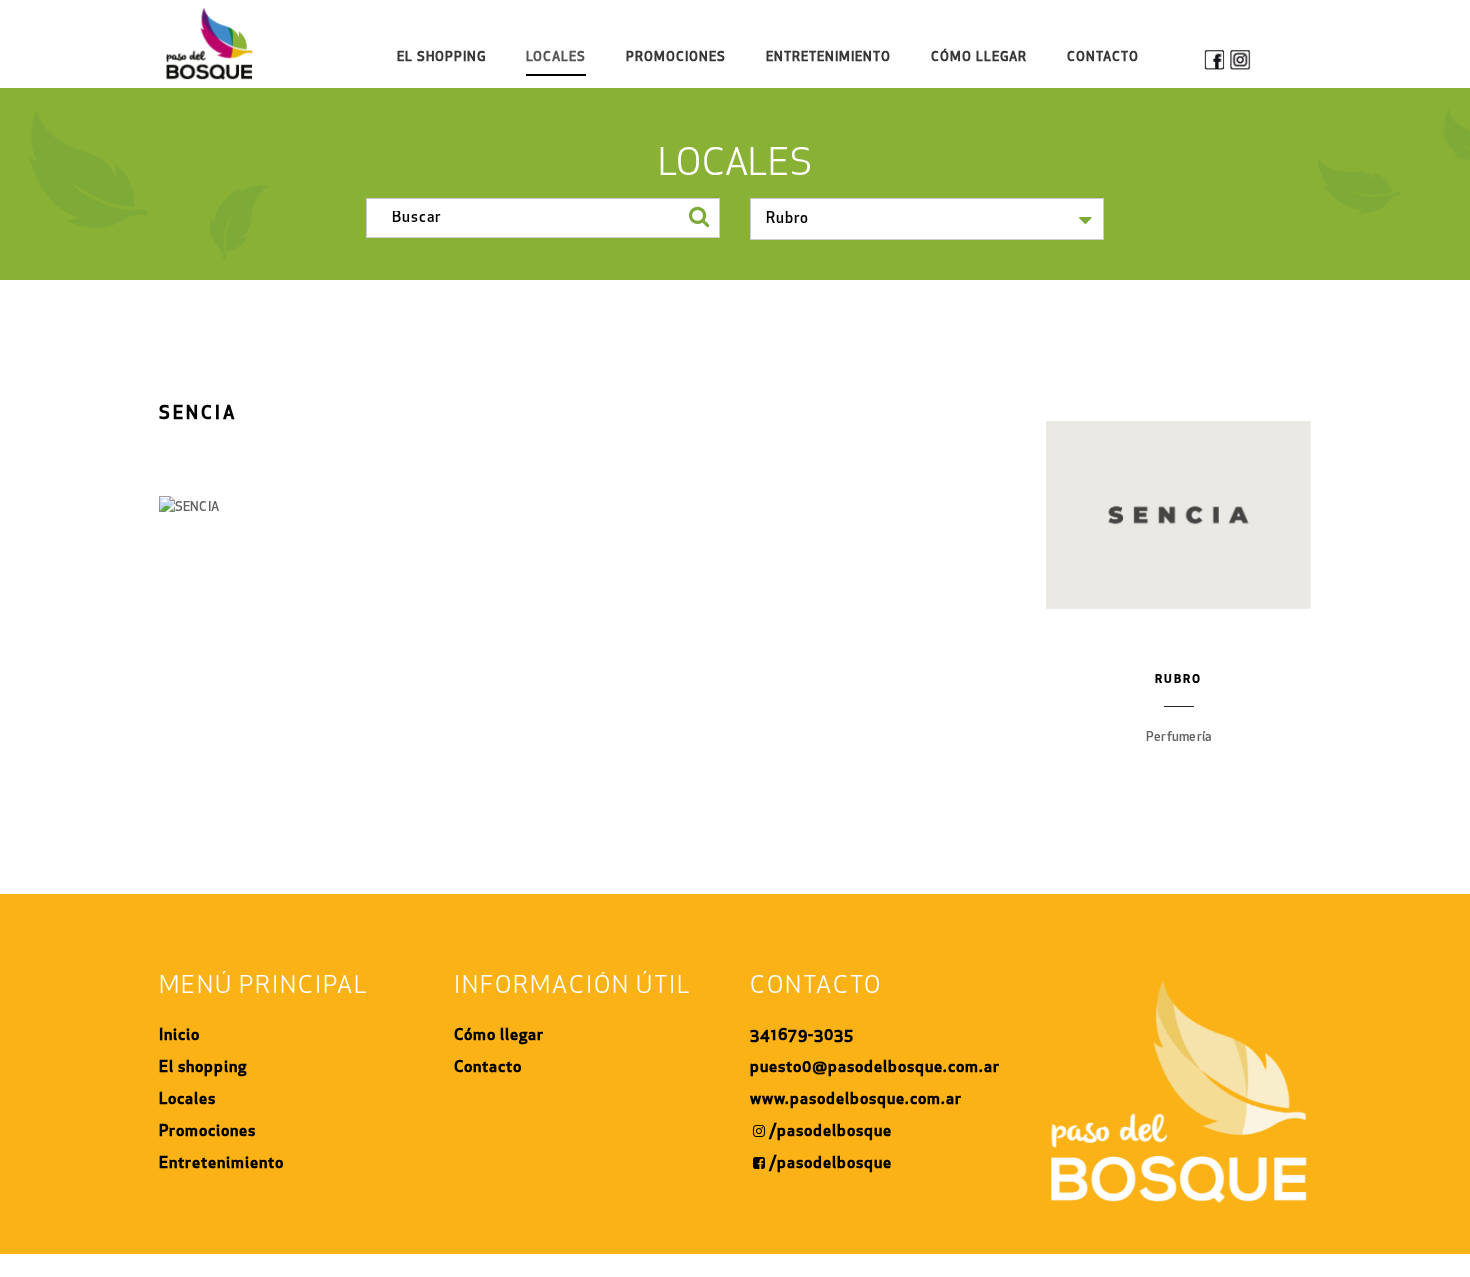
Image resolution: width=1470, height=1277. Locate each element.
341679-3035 (802, 1036)
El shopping (441, 57)
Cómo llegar (499, 1036)
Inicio (179, 1036)
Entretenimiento (828, 57)
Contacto (1103, 57)
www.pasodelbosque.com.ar (856, 1100)
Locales (556, 57)
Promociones (676, 57)
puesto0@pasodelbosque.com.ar (875, 1068)
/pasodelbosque (830, 1132)
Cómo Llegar (979, 57)
